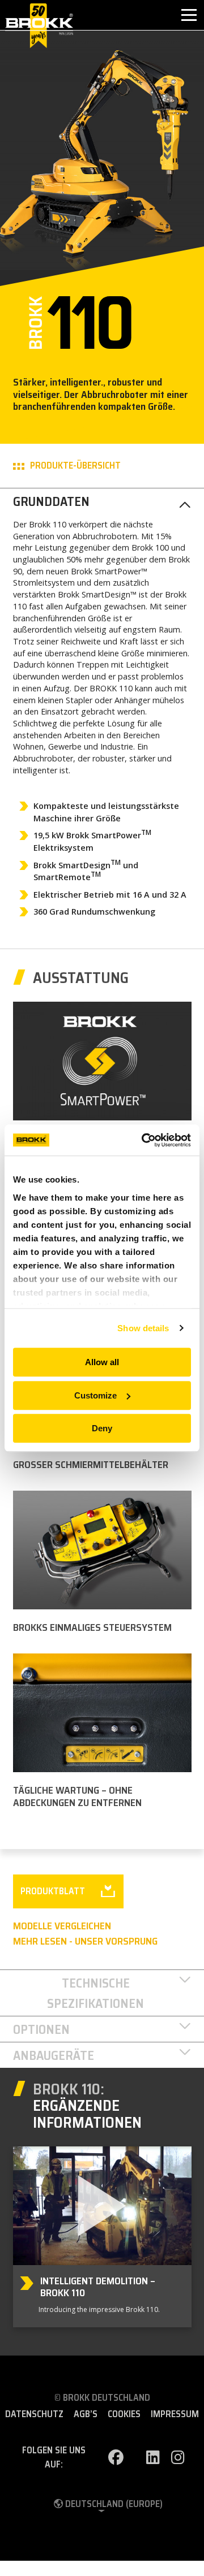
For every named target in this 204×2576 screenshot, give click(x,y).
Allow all (102, 1362)
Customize (95, 1395)
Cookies (124, 2414)
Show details (143, 1328)
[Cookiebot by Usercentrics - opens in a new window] (144, 1140)
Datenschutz (34, 2414)
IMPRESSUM (175, 2414)
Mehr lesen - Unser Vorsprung (85, 1941)
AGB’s (86, 2414)
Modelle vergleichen (62, 1926)
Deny (102, 1428)
